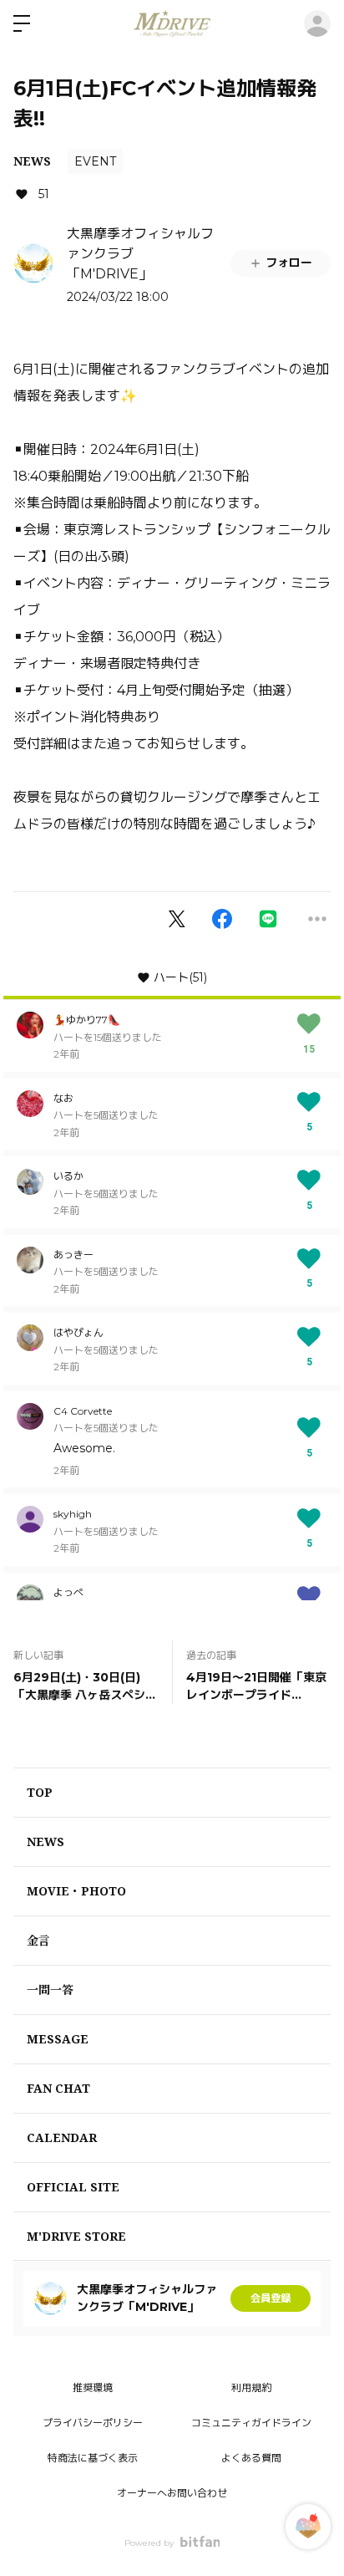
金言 (38, 1940)
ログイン (317, 23)
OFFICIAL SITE (73, 2187)
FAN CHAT (58, 2088)
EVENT (95, 161)
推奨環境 (93, 2387)
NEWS (32, 161)
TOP (40, 1792)
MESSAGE (58, 2039)
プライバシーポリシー (93, 2423)
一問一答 (50, 1989)
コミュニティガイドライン (251, 2423)
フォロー (289, 263)
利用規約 (251, 2387)
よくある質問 (251, 2458)
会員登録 (271, 2298)
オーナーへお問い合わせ (172, 2493)
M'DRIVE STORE (76, 2236)
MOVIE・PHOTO (76, 1891)
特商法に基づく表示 (93, 2458)
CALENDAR (62, 2137)
